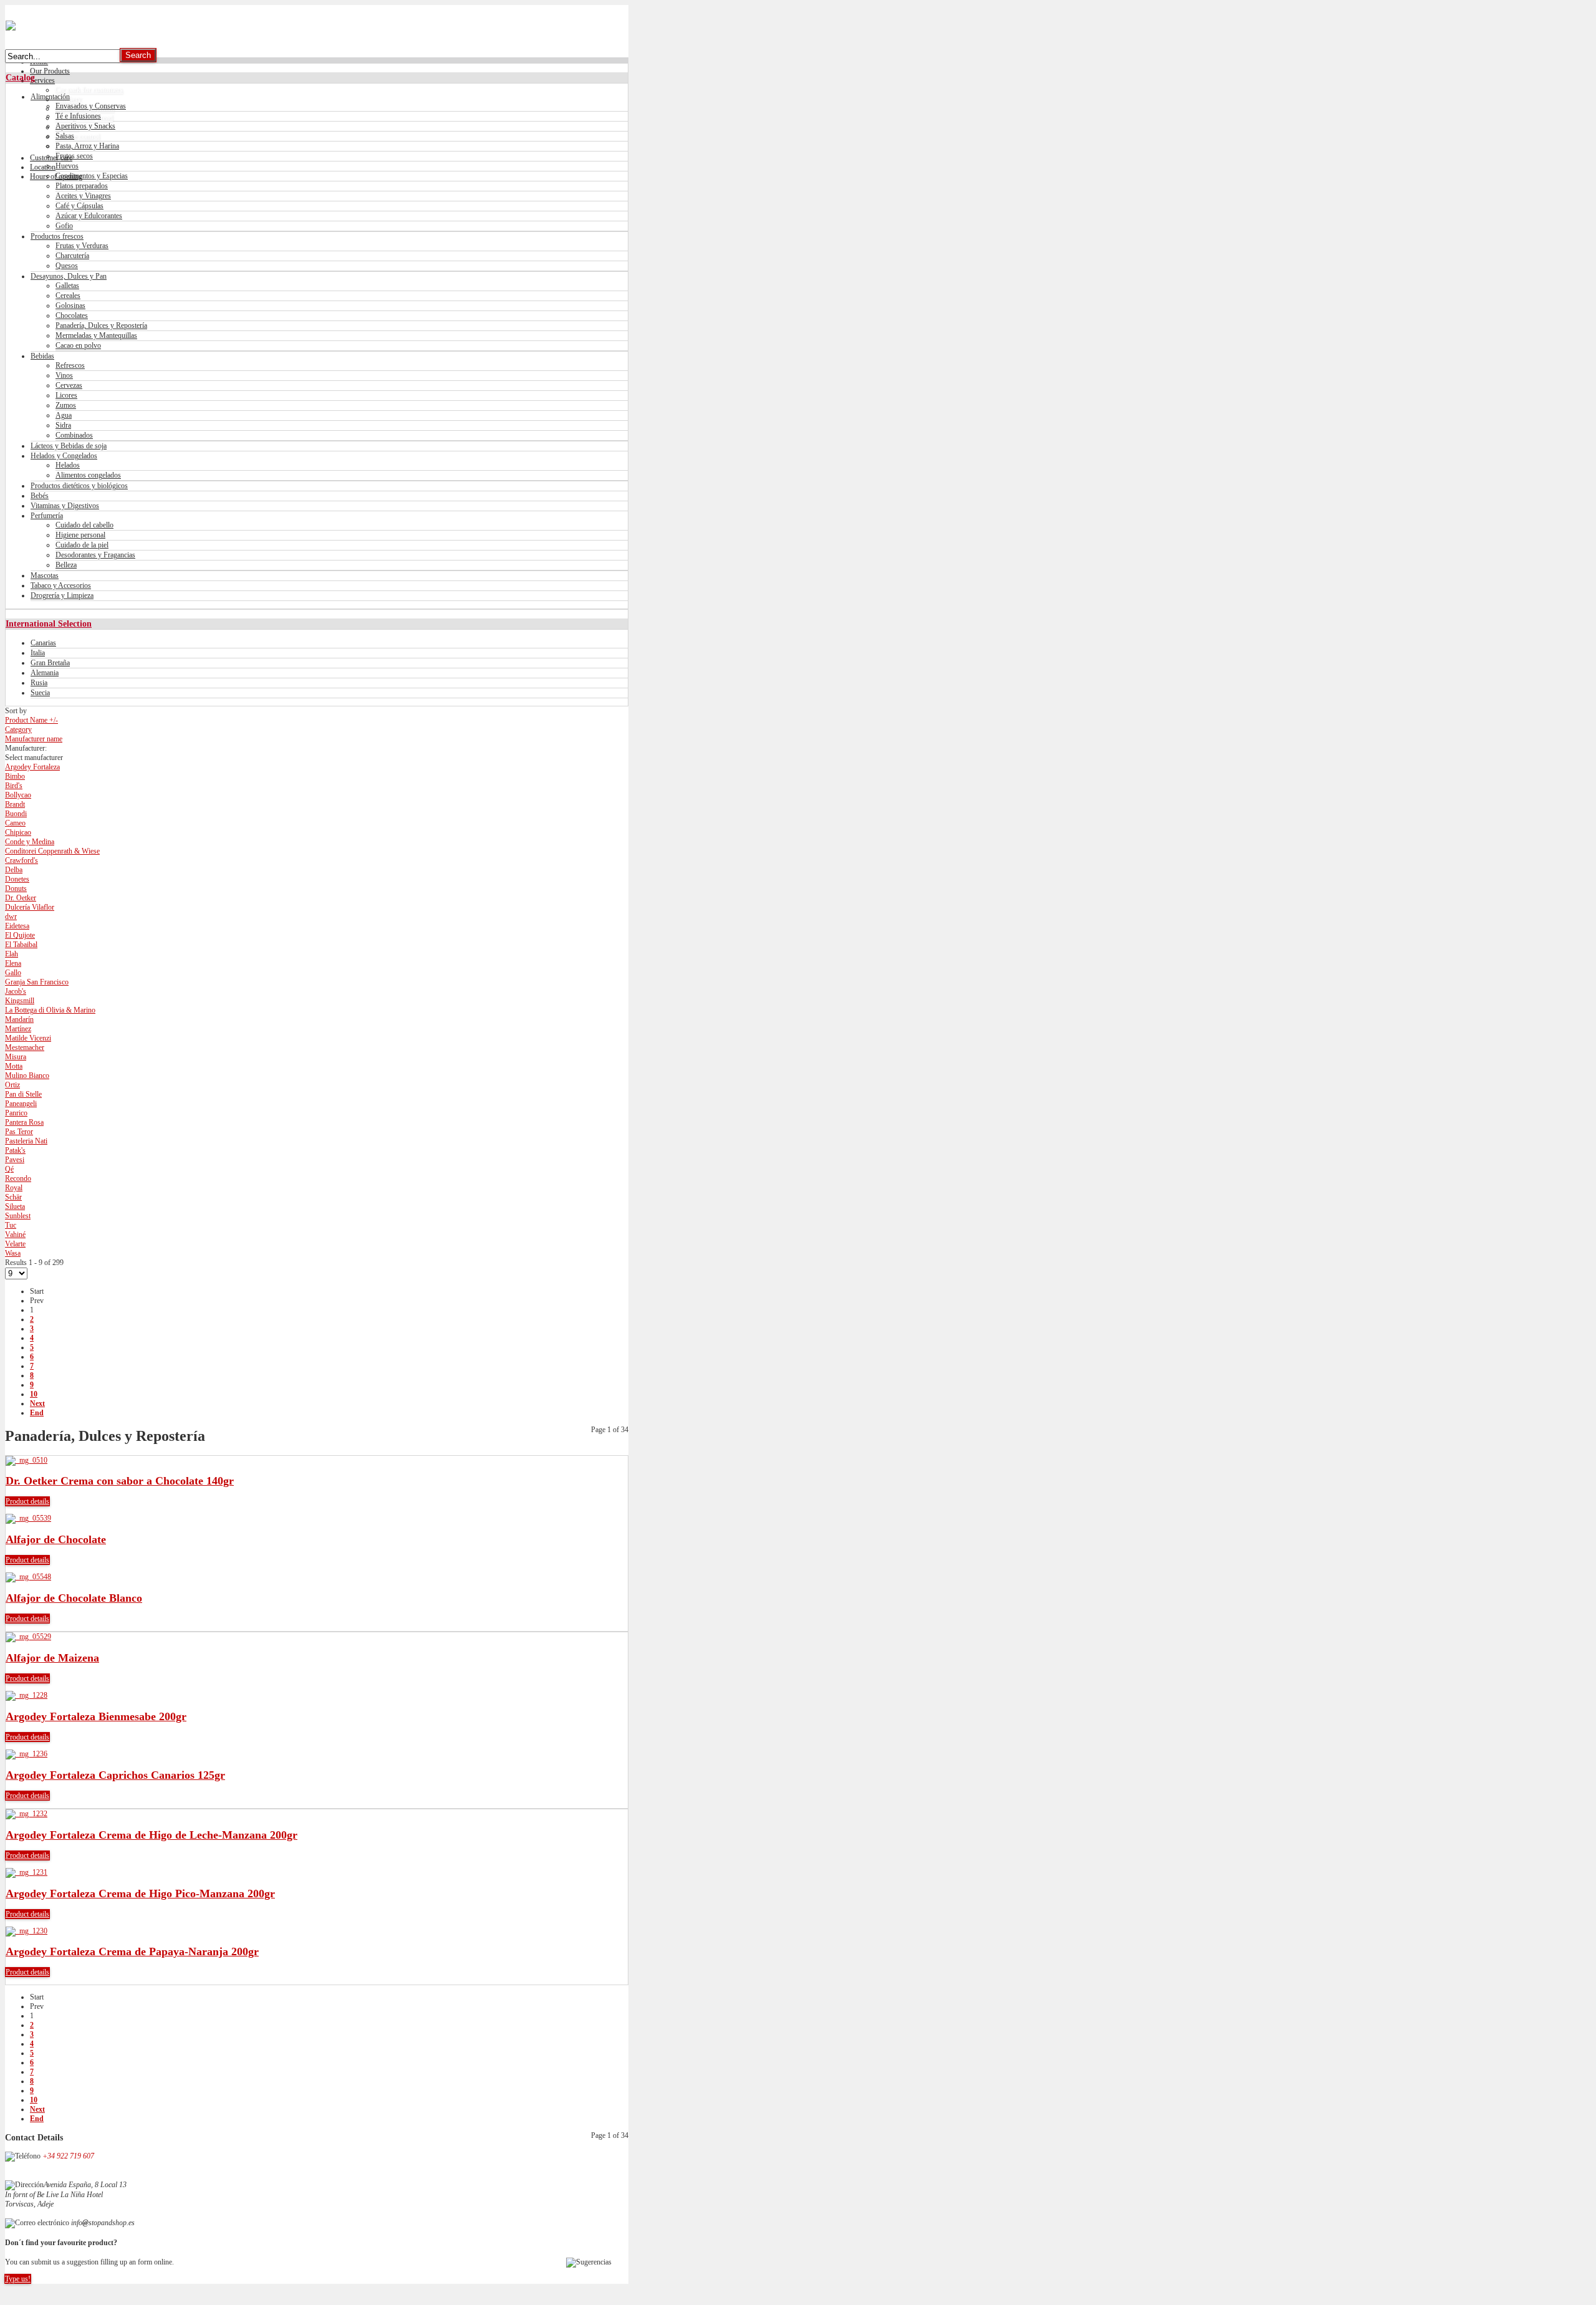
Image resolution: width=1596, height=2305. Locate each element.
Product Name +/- (31, 720)
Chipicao (18, 832)
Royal (14, 1188)
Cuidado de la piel (82, 545)
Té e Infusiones (78, 116)
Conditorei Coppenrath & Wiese (52, 851)
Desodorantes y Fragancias (95, 555)
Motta (14, 1066)
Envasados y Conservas (91, 106)
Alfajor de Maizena (52, 1658)
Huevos (67, 166)
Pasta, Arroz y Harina (87, 146)
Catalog (20, 77)
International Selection (49, 623)
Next (37, 1403)
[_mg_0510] (26, 1460)
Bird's (14, 786)
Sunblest (18, 1216)
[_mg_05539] (28, 1518)
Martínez (18, 1029)
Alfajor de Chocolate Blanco (74, 1598)
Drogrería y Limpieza (62, 595)
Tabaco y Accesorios (61, 585)
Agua (64, 415)
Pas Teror (19, 1132)
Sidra (63, 425)
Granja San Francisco (37, 982)
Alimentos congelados (88, 475)
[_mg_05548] (28, 1577)
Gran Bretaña (50, 663)
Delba (14, 870)
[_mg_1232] (26, 1814)
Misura (16, 1057)
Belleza (66, 565)
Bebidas (42, 356)
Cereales (68, 296)
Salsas (65, 136)
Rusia (39, 683)
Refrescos (70, 365)
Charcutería (72, 256)
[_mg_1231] (26, 1872)
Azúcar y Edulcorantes (89, 216)
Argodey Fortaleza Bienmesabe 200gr (96, 1716)
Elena (13, 963)
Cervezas (69, 385)
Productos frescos (57, 236)
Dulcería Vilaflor (30, 907)
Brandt (15, 804)
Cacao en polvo (78, 345)
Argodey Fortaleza (32, 767)
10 (34, 1394)
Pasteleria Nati (26, 1141)
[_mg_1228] (26, 1695)
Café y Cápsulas (79, 206)
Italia (38, 653)
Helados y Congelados (64, 456)
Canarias (43, 643)
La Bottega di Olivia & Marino (50, 1010)
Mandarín (19, 1019)
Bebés (40, 496)
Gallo (13, 973)
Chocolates (72, 315)
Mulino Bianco (27, 1076)
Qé (9, 1169)
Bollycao (18, 795)
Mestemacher (25, 1047)
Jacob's (16, 991)
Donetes (17, 879)
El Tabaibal (21, 945)
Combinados (74, 435)
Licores (66, 395)
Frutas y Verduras (82, 246)
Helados (68, 465)
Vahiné (15, 1234)
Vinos (64, 375)
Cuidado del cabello (84, 525)
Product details (27, 1501)
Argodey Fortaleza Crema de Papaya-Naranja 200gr (132, 1951)
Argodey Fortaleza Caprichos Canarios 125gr (115, 1775)
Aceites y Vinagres (83, 196)
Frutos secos (74, 156)
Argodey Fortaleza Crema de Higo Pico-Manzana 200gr (140, 1894)
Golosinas (70, 306)
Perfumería (47, 516)
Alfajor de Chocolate (56, 1539)
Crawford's (22, 860)
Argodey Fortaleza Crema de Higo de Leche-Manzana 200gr (151, 1835)
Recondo (18, 1178)
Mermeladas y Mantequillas (96, 335)
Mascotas (45, 575)
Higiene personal (80, 535)
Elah (12, 954)
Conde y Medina (30, 842)
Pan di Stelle (23, 1094)
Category (18, 729)
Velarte (15, 1244)
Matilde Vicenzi (28, 1038)
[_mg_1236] (26, 1754)
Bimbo (15, 776)
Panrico (16, 1113)
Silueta (15, 1206)
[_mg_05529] (28, 1637)
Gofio (64, 226)
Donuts (16, 888)
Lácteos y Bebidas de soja (69, 446)
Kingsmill (20, 1001)
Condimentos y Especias (92, 176)
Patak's (15, 1150)
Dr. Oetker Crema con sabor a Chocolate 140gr (120, 1481)
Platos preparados (82, 186)
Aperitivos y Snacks (85, 126)
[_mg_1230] (26, 1931)
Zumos (66, 405)
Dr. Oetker (21, 898)
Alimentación (50, 97)
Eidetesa (17, 926)
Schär (13, 1197)
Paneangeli (21, 1104)
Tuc (11, 1225)
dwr (11, 917)
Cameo (15, 823)
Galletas (67, 286)
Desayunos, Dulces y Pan (69, 276)
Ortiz (12, 1085)
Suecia (40, 693)
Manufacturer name (34, 739)
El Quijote (20, 935)
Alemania (45, 673)
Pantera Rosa (24, 1122)
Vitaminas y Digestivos (65, 506)
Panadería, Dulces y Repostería (101, 325)
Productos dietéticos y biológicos (79, 486)
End (37, 1413)
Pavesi (15, 1160)
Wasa (13, 1253)
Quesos (67, 266)
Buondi (16, 814)
